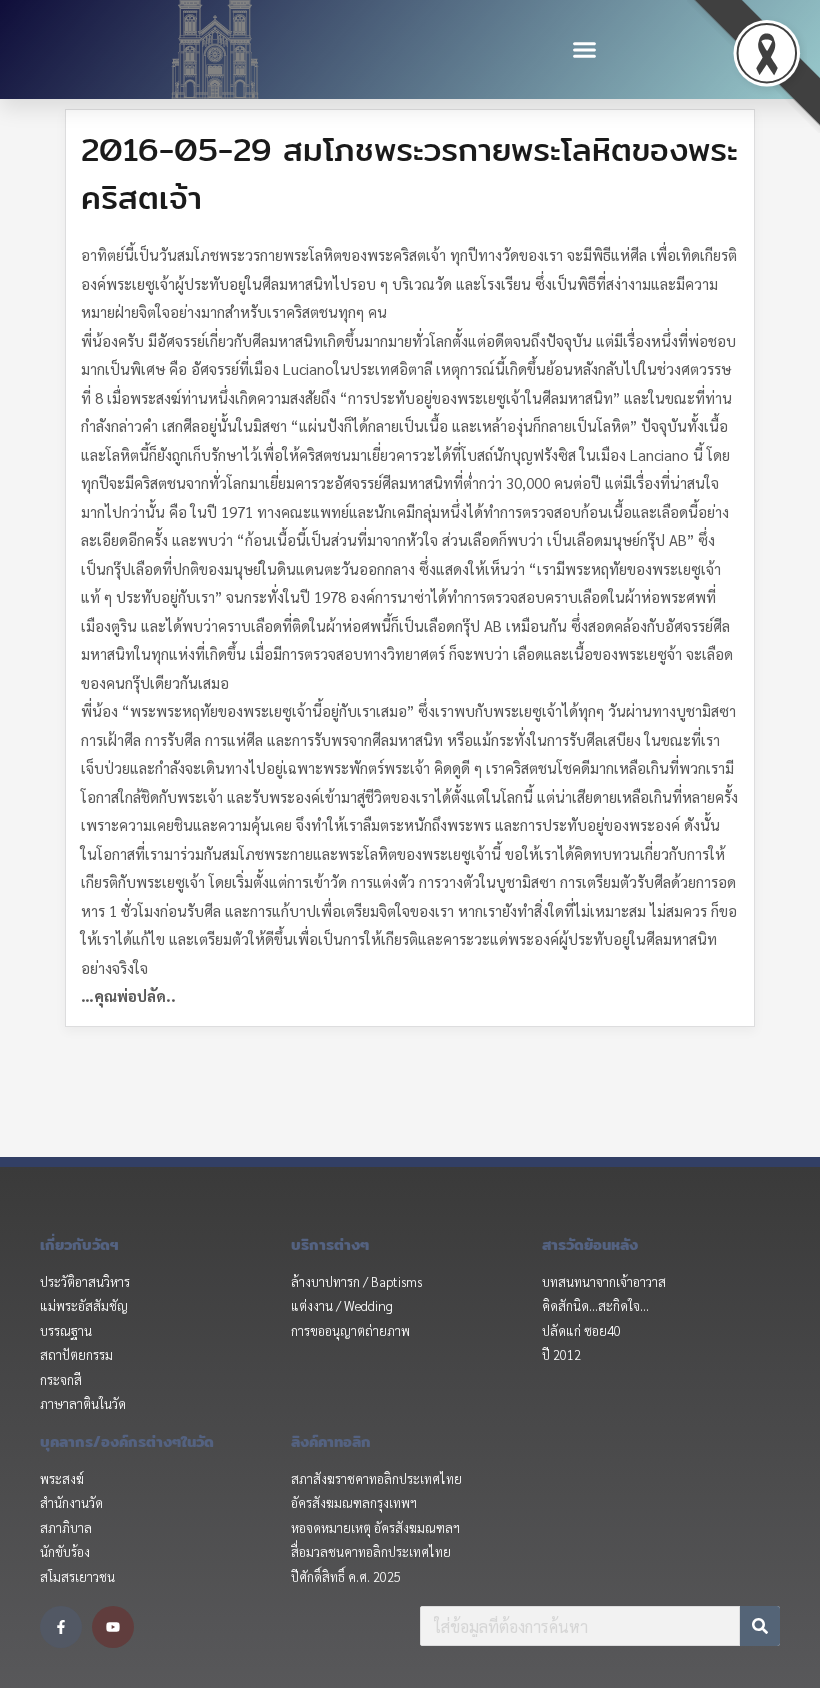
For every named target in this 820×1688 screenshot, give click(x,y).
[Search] (760, 1626)
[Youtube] (113, 1627)
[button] (585, 50)
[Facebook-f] (61, 1627)
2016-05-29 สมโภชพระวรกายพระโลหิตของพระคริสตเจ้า (409, 173)
